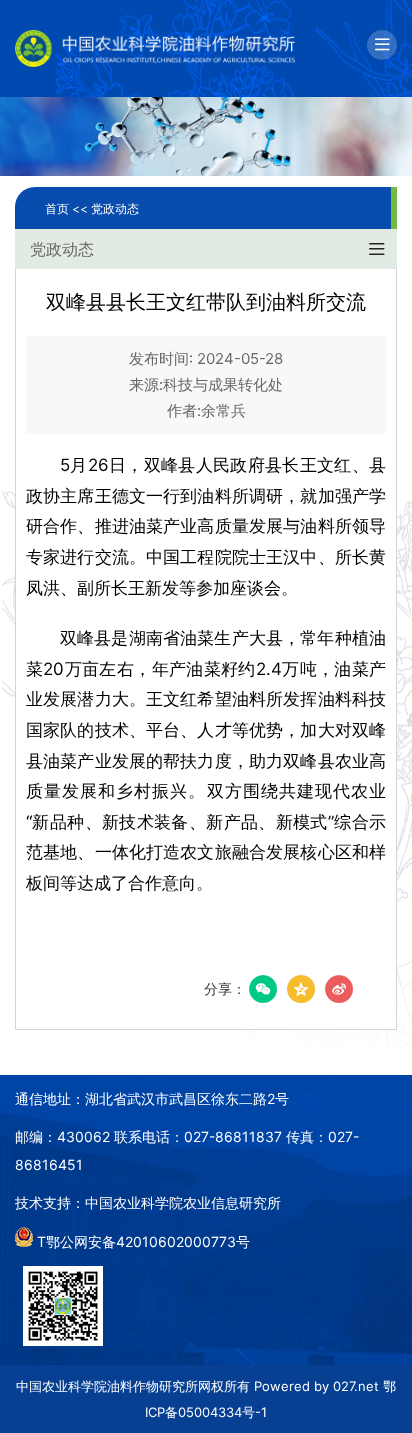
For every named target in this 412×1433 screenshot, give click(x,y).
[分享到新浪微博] (339, 989)
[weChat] (263, 989)
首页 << (68, 208)
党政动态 (115, 208)
